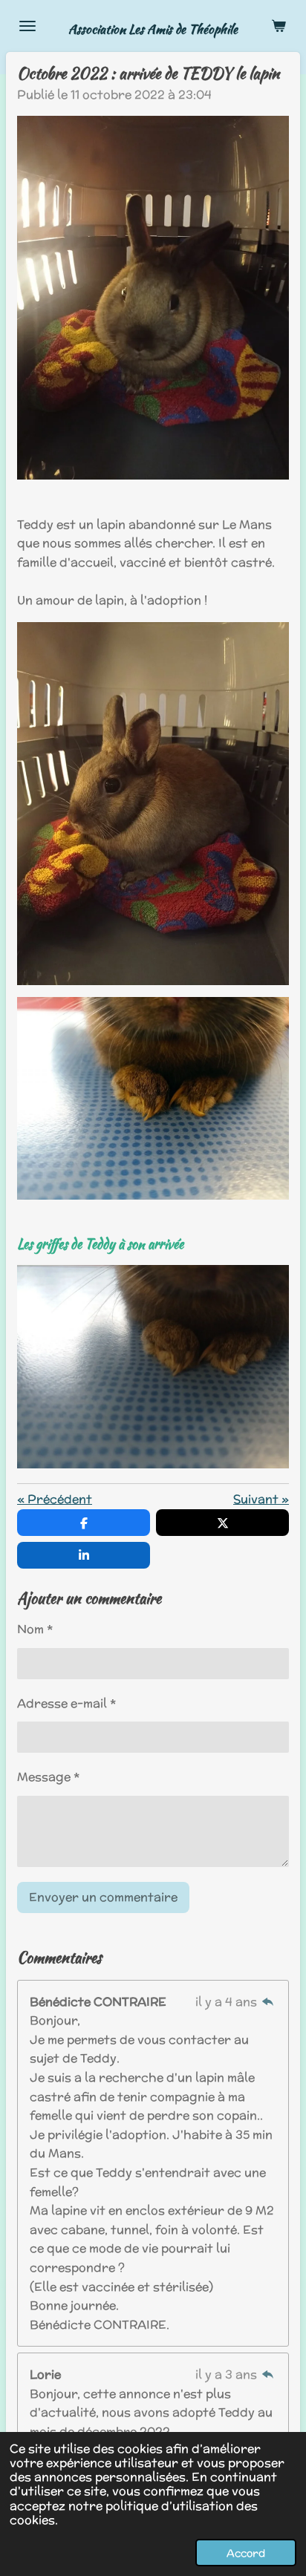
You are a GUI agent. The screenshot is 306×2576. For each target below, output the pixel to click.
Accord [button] (246, 2553)
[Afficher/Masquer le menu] (27, 26)
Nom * (35, 1629)
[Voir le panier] (279, 26)
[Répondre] (268, 2002)
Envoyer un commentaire (103, 1897)
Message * (48, 1777)
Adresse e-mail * (66, 1703)
